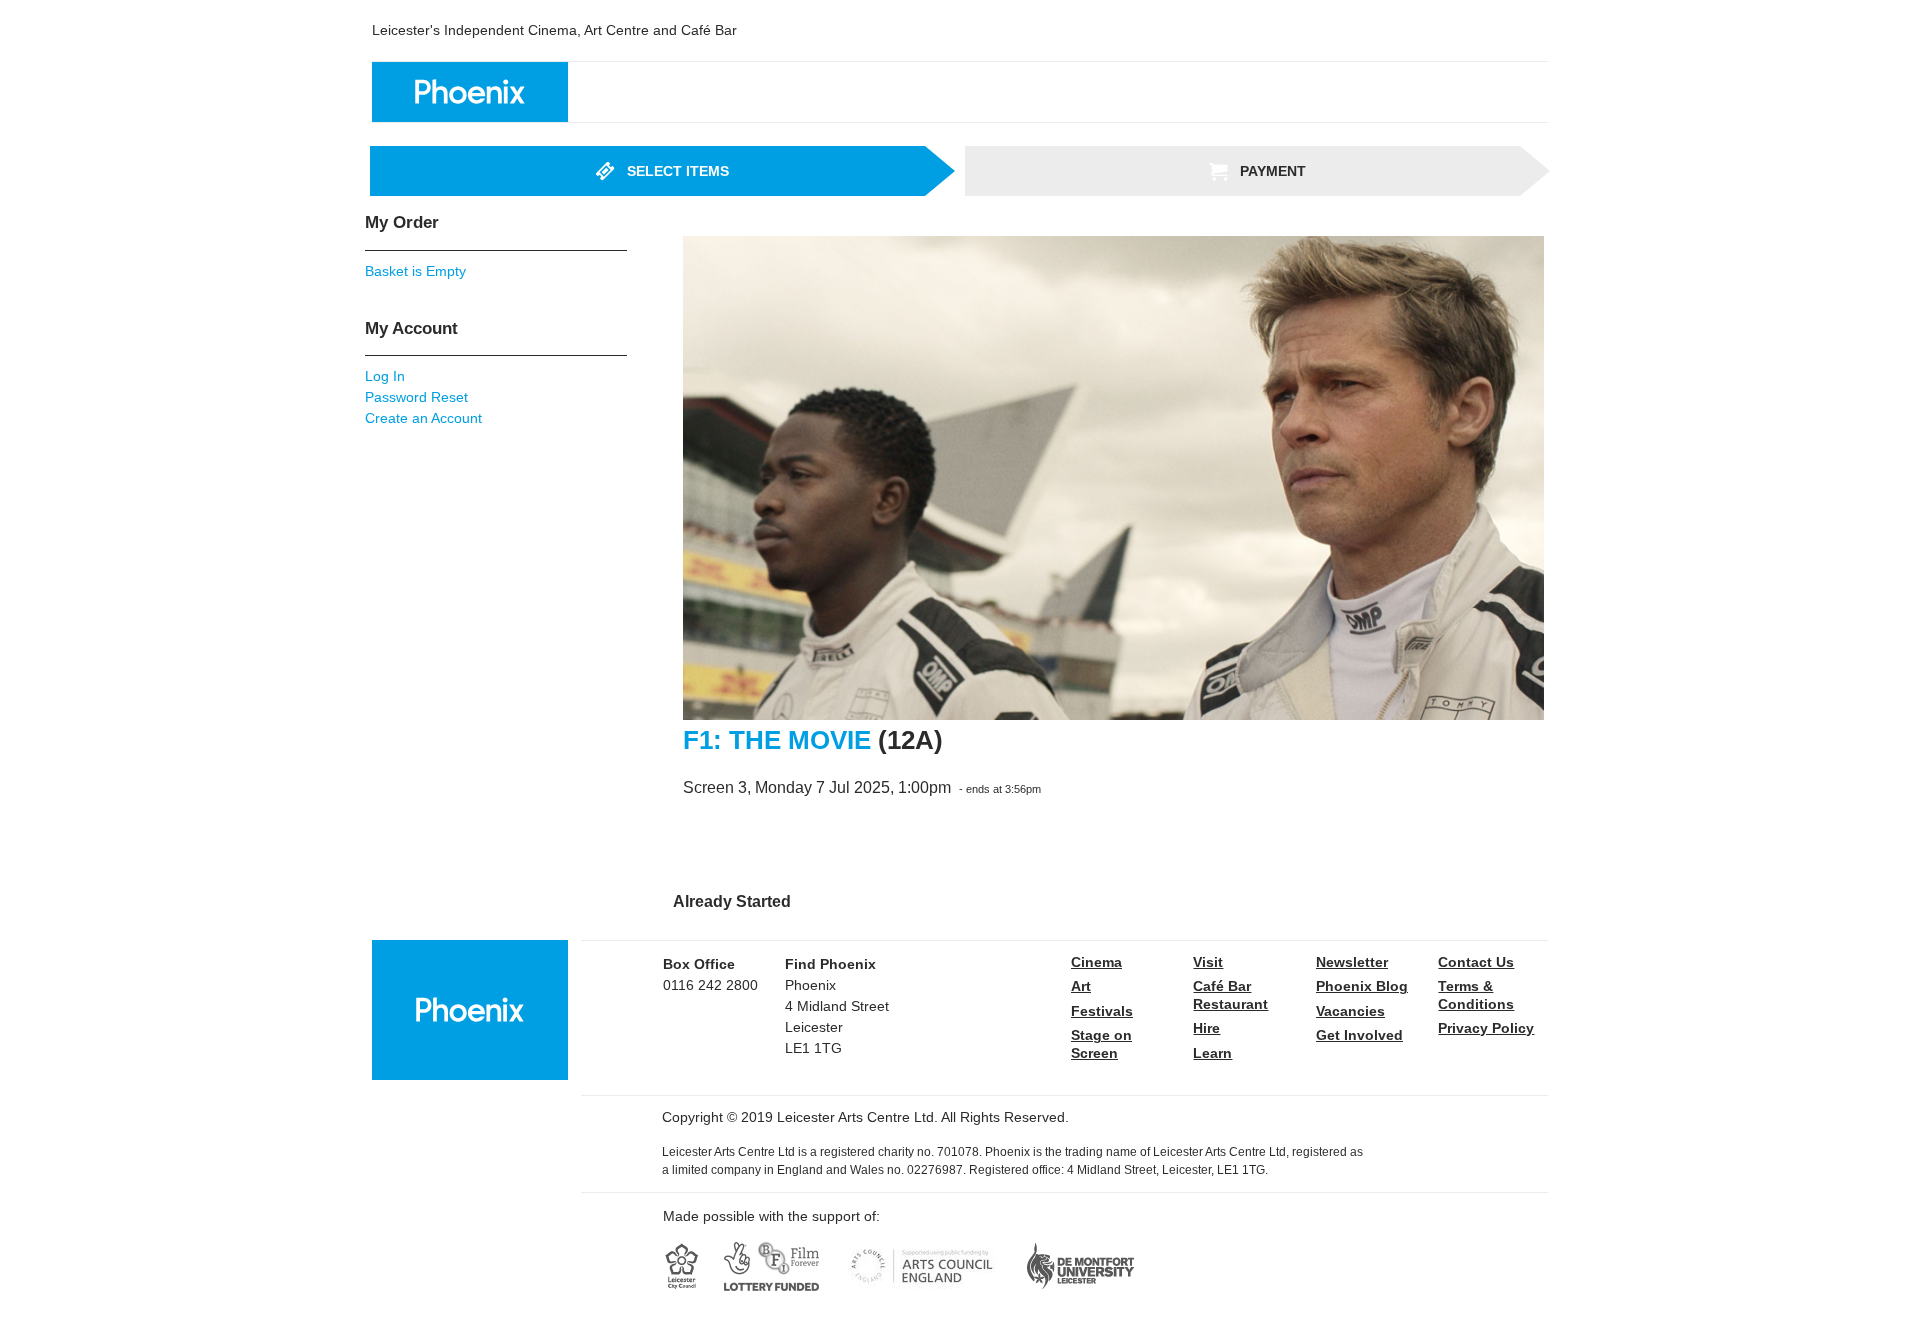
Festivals (1102, 1011)
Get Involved (1359, 1035)
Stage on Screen (1101, 1044)
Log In (385, 376)
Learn (1212, 1053)
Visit (1208, 962)
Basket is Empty (415, 271)
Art (1081, 986)
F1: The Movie (777, 740)
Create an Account (423, 418)
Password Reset (416, 397)
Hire (1206, 1028)
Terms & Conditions (1476, 995)
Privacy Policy (1486, 1028)
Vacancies (1350, 1011)
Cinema (1096, 962)
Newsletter (1352, 962)
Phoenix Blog (1362, 986)
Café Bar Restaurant (1230, 995)
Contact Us (1476, 962)
